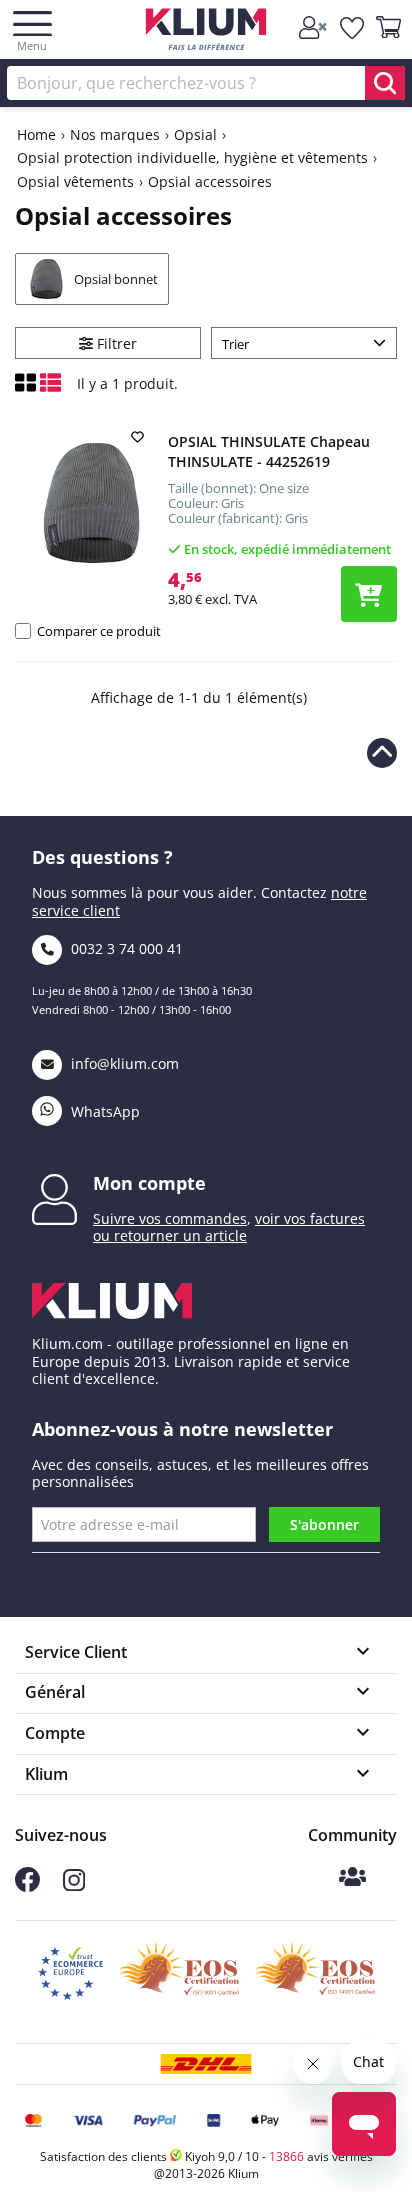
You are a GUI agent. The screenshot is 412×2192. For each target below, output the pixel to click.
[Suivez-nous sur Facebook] (27, 1886)
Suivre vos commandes (170, 1218)
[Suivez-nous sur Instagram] (74, 1885)
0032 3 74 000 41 (125, 948)
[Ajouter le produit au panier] (369, 594)
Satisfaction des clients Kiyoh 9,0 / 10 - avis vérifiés (206, 2156)
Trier (235, 344)
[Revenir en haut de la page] (382, 753)
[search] (385, 83)
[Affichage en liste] (50, 387)
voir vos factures (310, 1218)
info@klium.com (125, 1063)
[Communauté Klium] (352, 1878)
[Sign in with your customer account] (314, 28)
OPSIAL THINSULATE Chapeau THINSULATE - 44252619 (269, 451)
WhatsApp (103, 1111)
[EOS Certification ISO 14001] (315, 1974)
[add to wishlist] (140, 437)
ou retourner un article (170, 1235)
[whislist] (353, 28)
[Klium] (206, 32)
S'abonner (324, 1524)
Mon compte (149, 1183)
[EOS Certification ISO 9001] (179, 1974)
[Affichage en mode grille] (27, 387)
